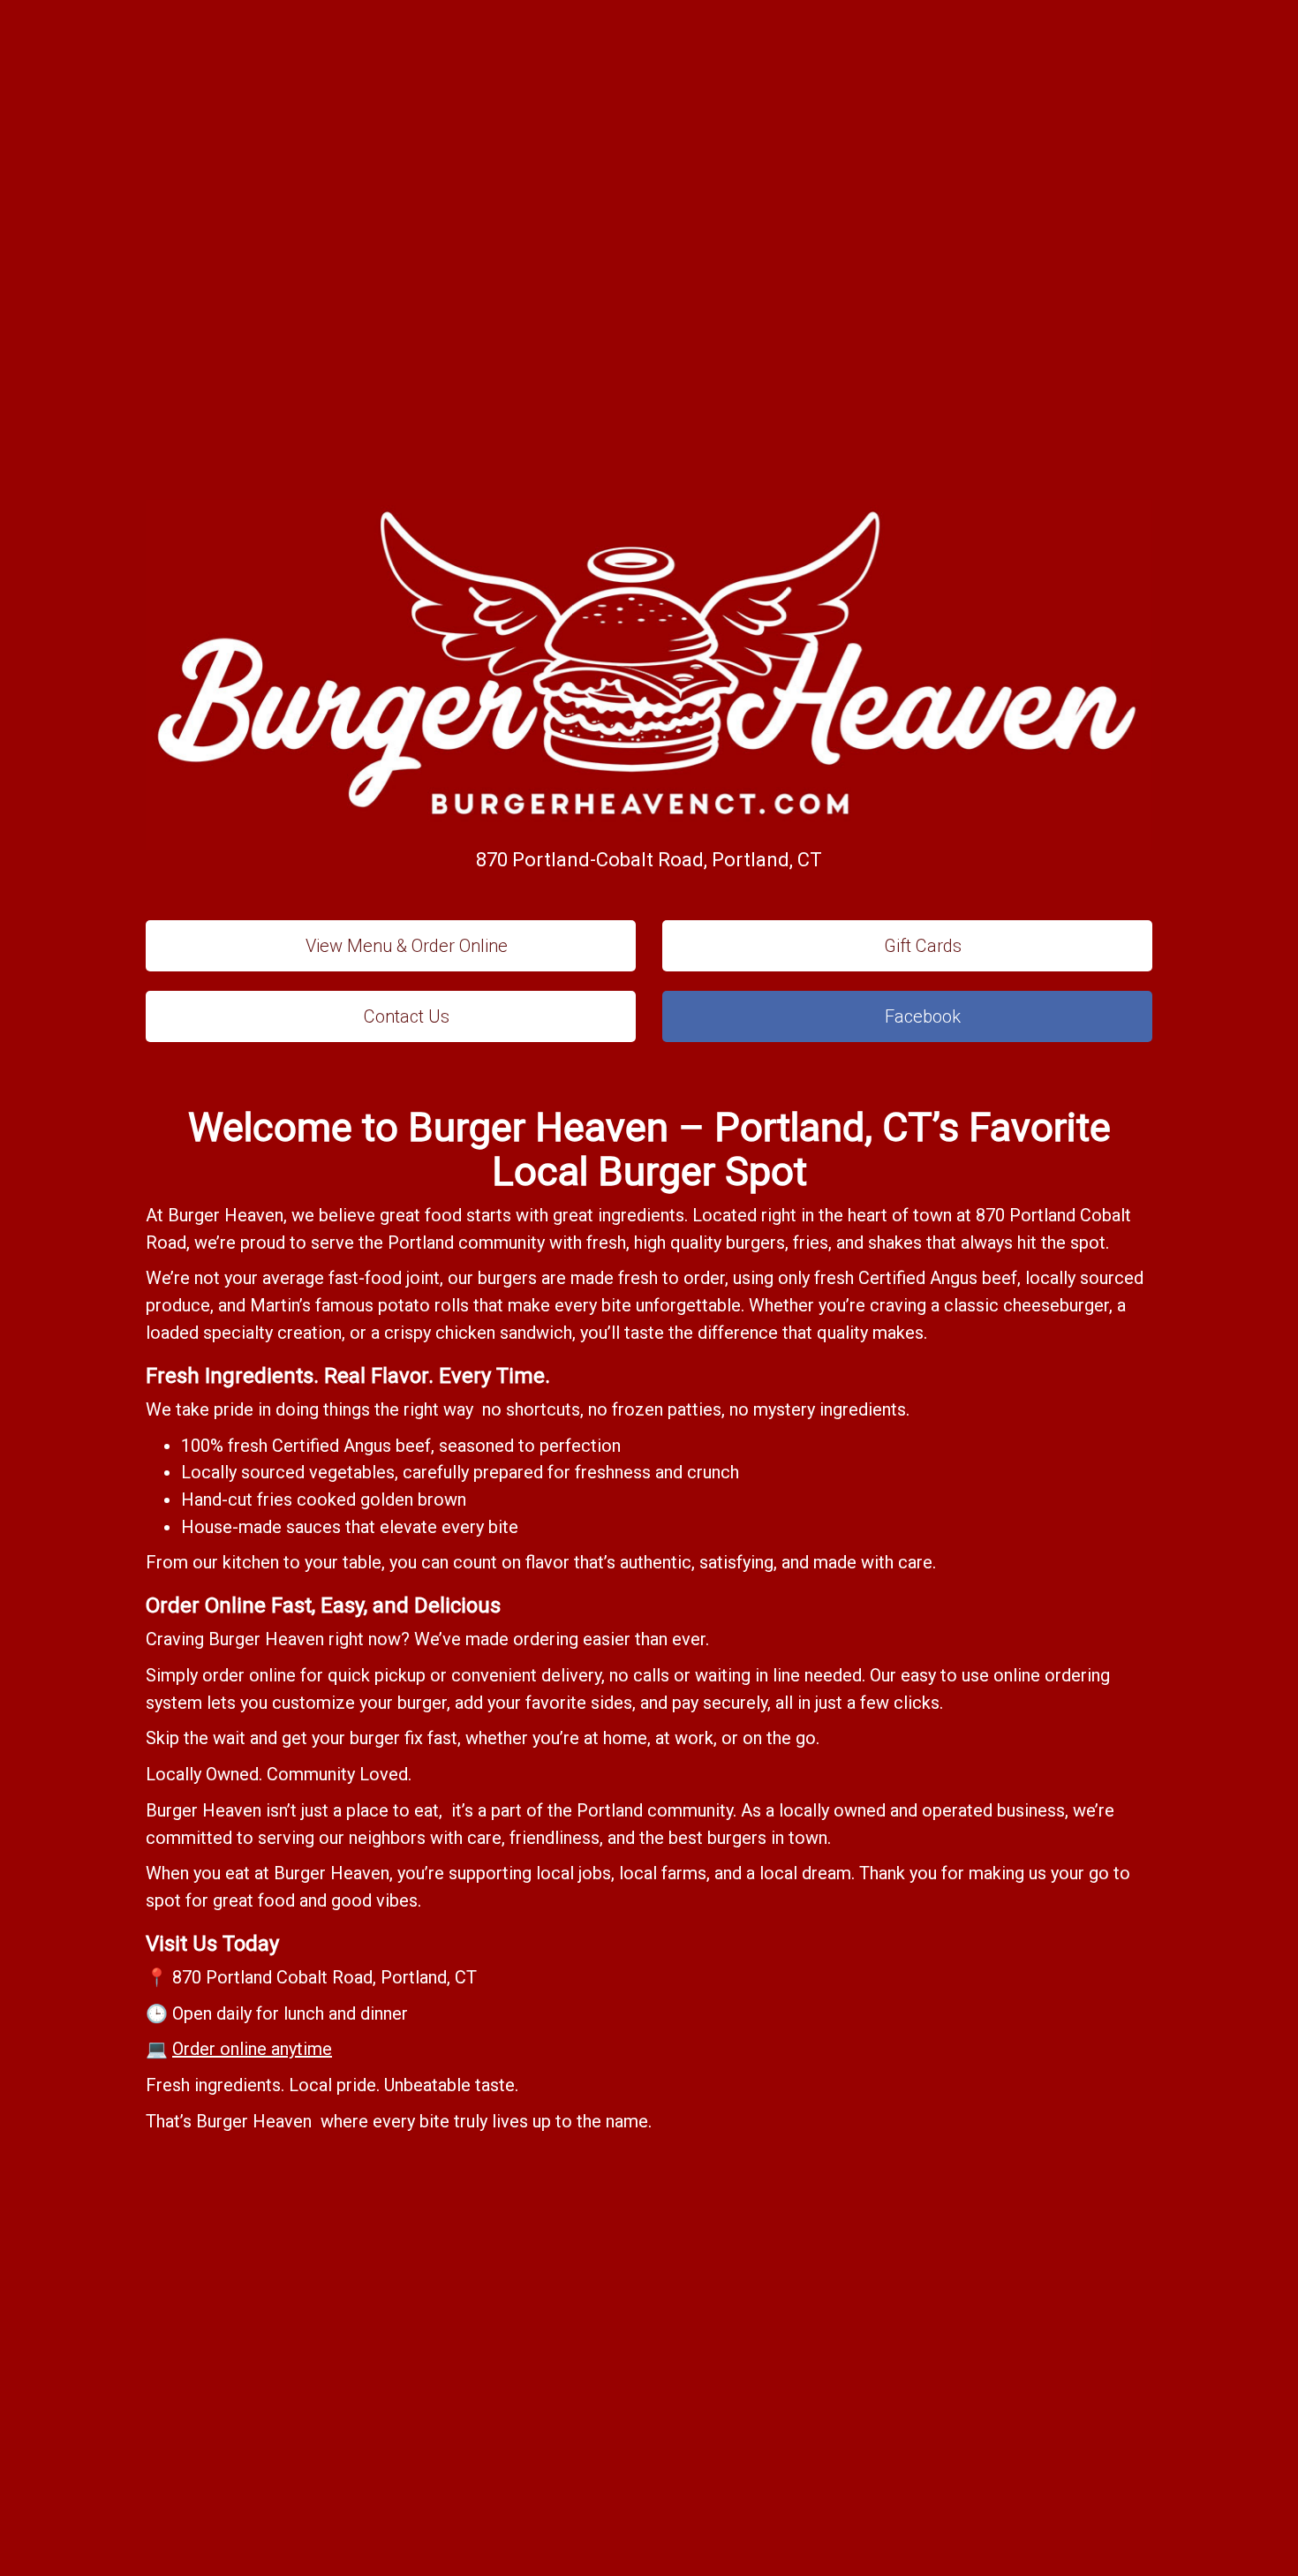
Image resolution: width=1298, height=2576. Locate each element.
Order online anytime (252, 2049)
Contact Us (404, 1016)
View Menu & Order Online (404, 946)
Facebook (921, 1016)
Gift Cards (921, 946)
